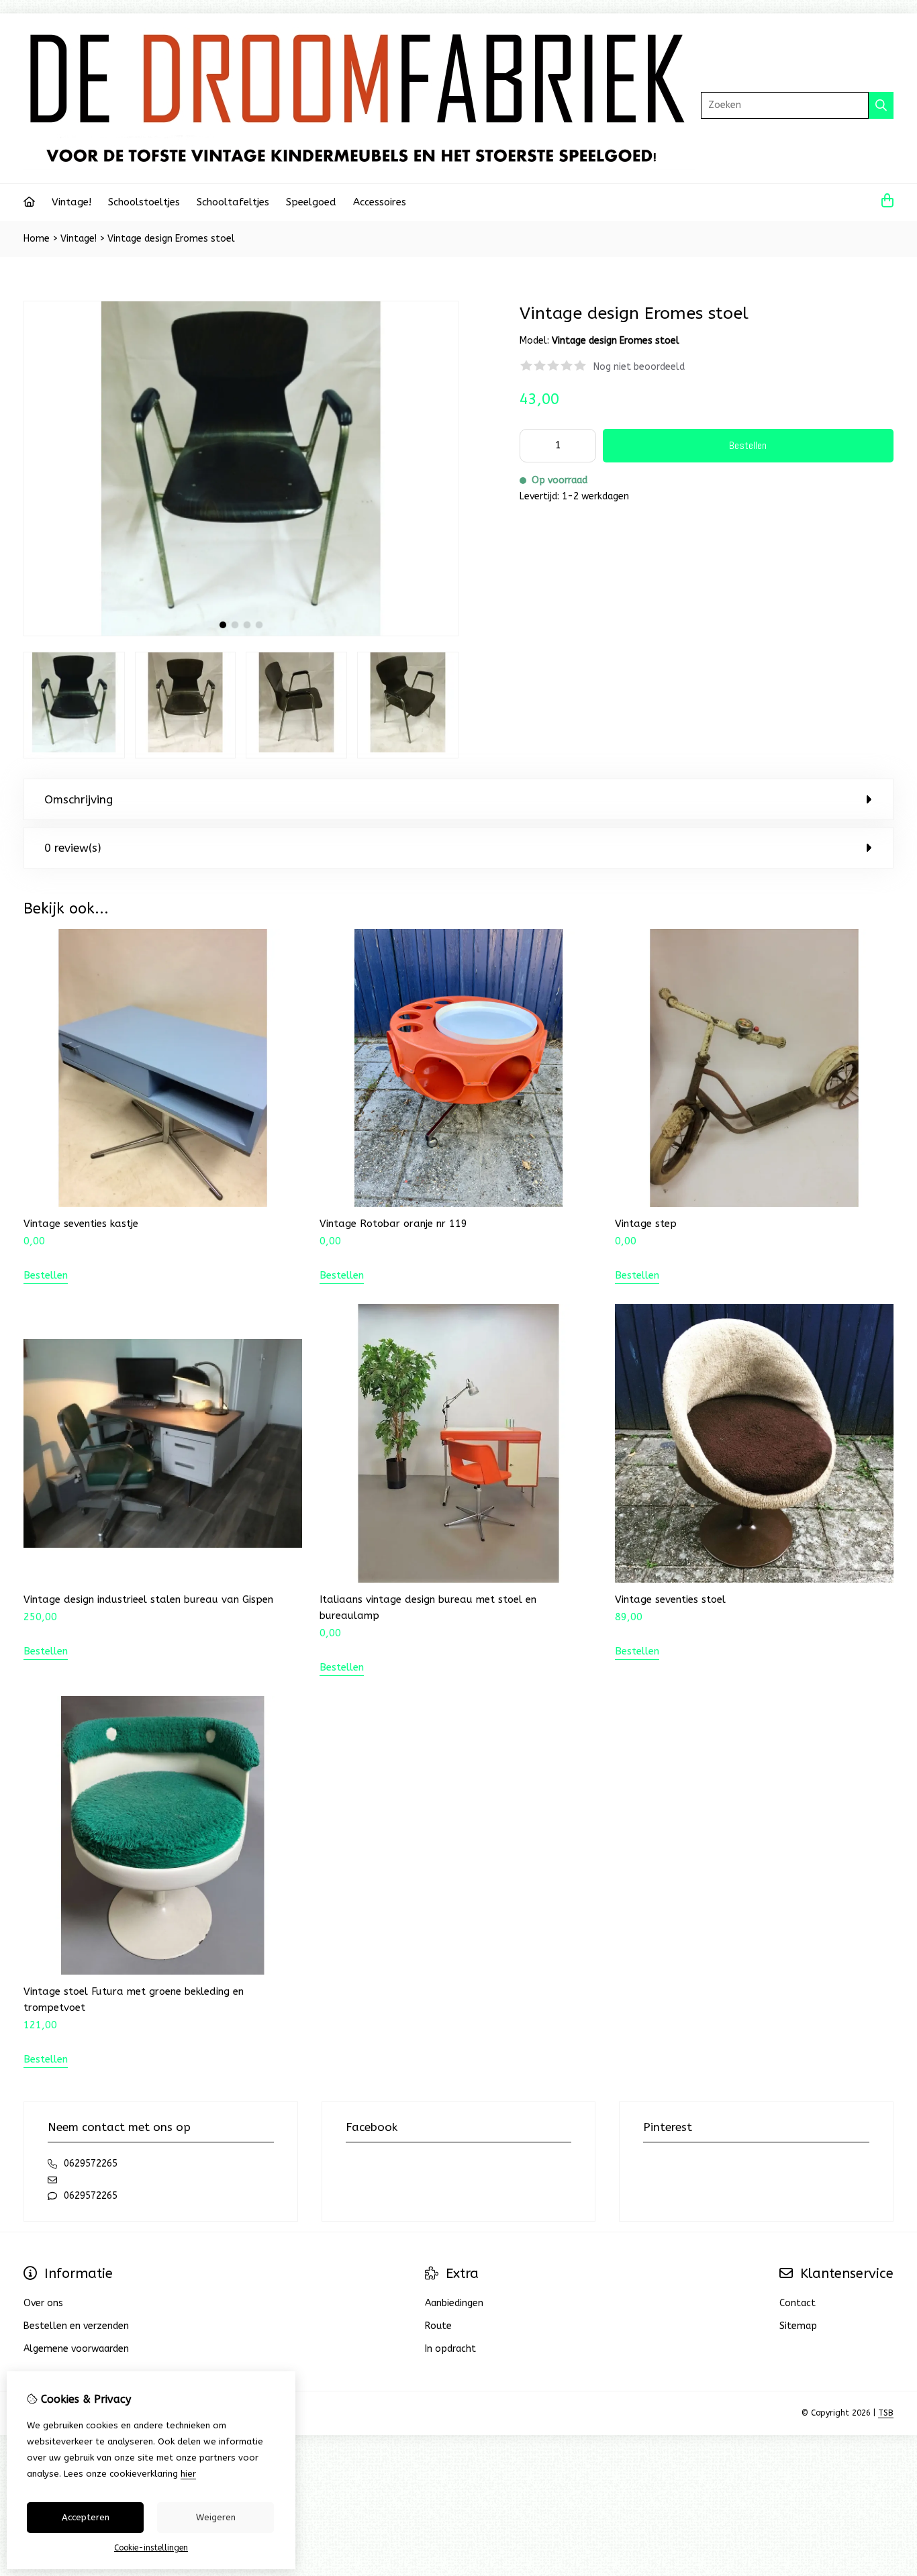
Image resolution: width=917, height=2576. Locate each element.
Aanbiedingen (454, 2303)
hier (188, 2474)
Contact (798, 2303)
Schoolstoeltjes (144, 202)
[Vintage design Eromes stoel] (241, 633)
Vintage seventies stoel (670, 1599)
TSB (886, 2413)
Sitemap (798, 2326)
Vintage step (646, 1224)
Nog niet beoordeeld (639, 367)
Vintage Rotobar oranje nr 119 (393, 1224)
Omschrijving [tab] (79, 799)
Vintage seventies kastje (81, 1224)
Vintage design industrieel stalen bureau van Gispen (148, 1599)
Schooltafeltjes (233, 202)
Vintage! (71, 202)
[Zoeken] (881, 105)
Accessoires (380, 202)
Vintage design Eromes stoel (171, 239)
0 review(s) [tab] (73, 848)
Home (37, 239)
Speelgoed (311, 202)
